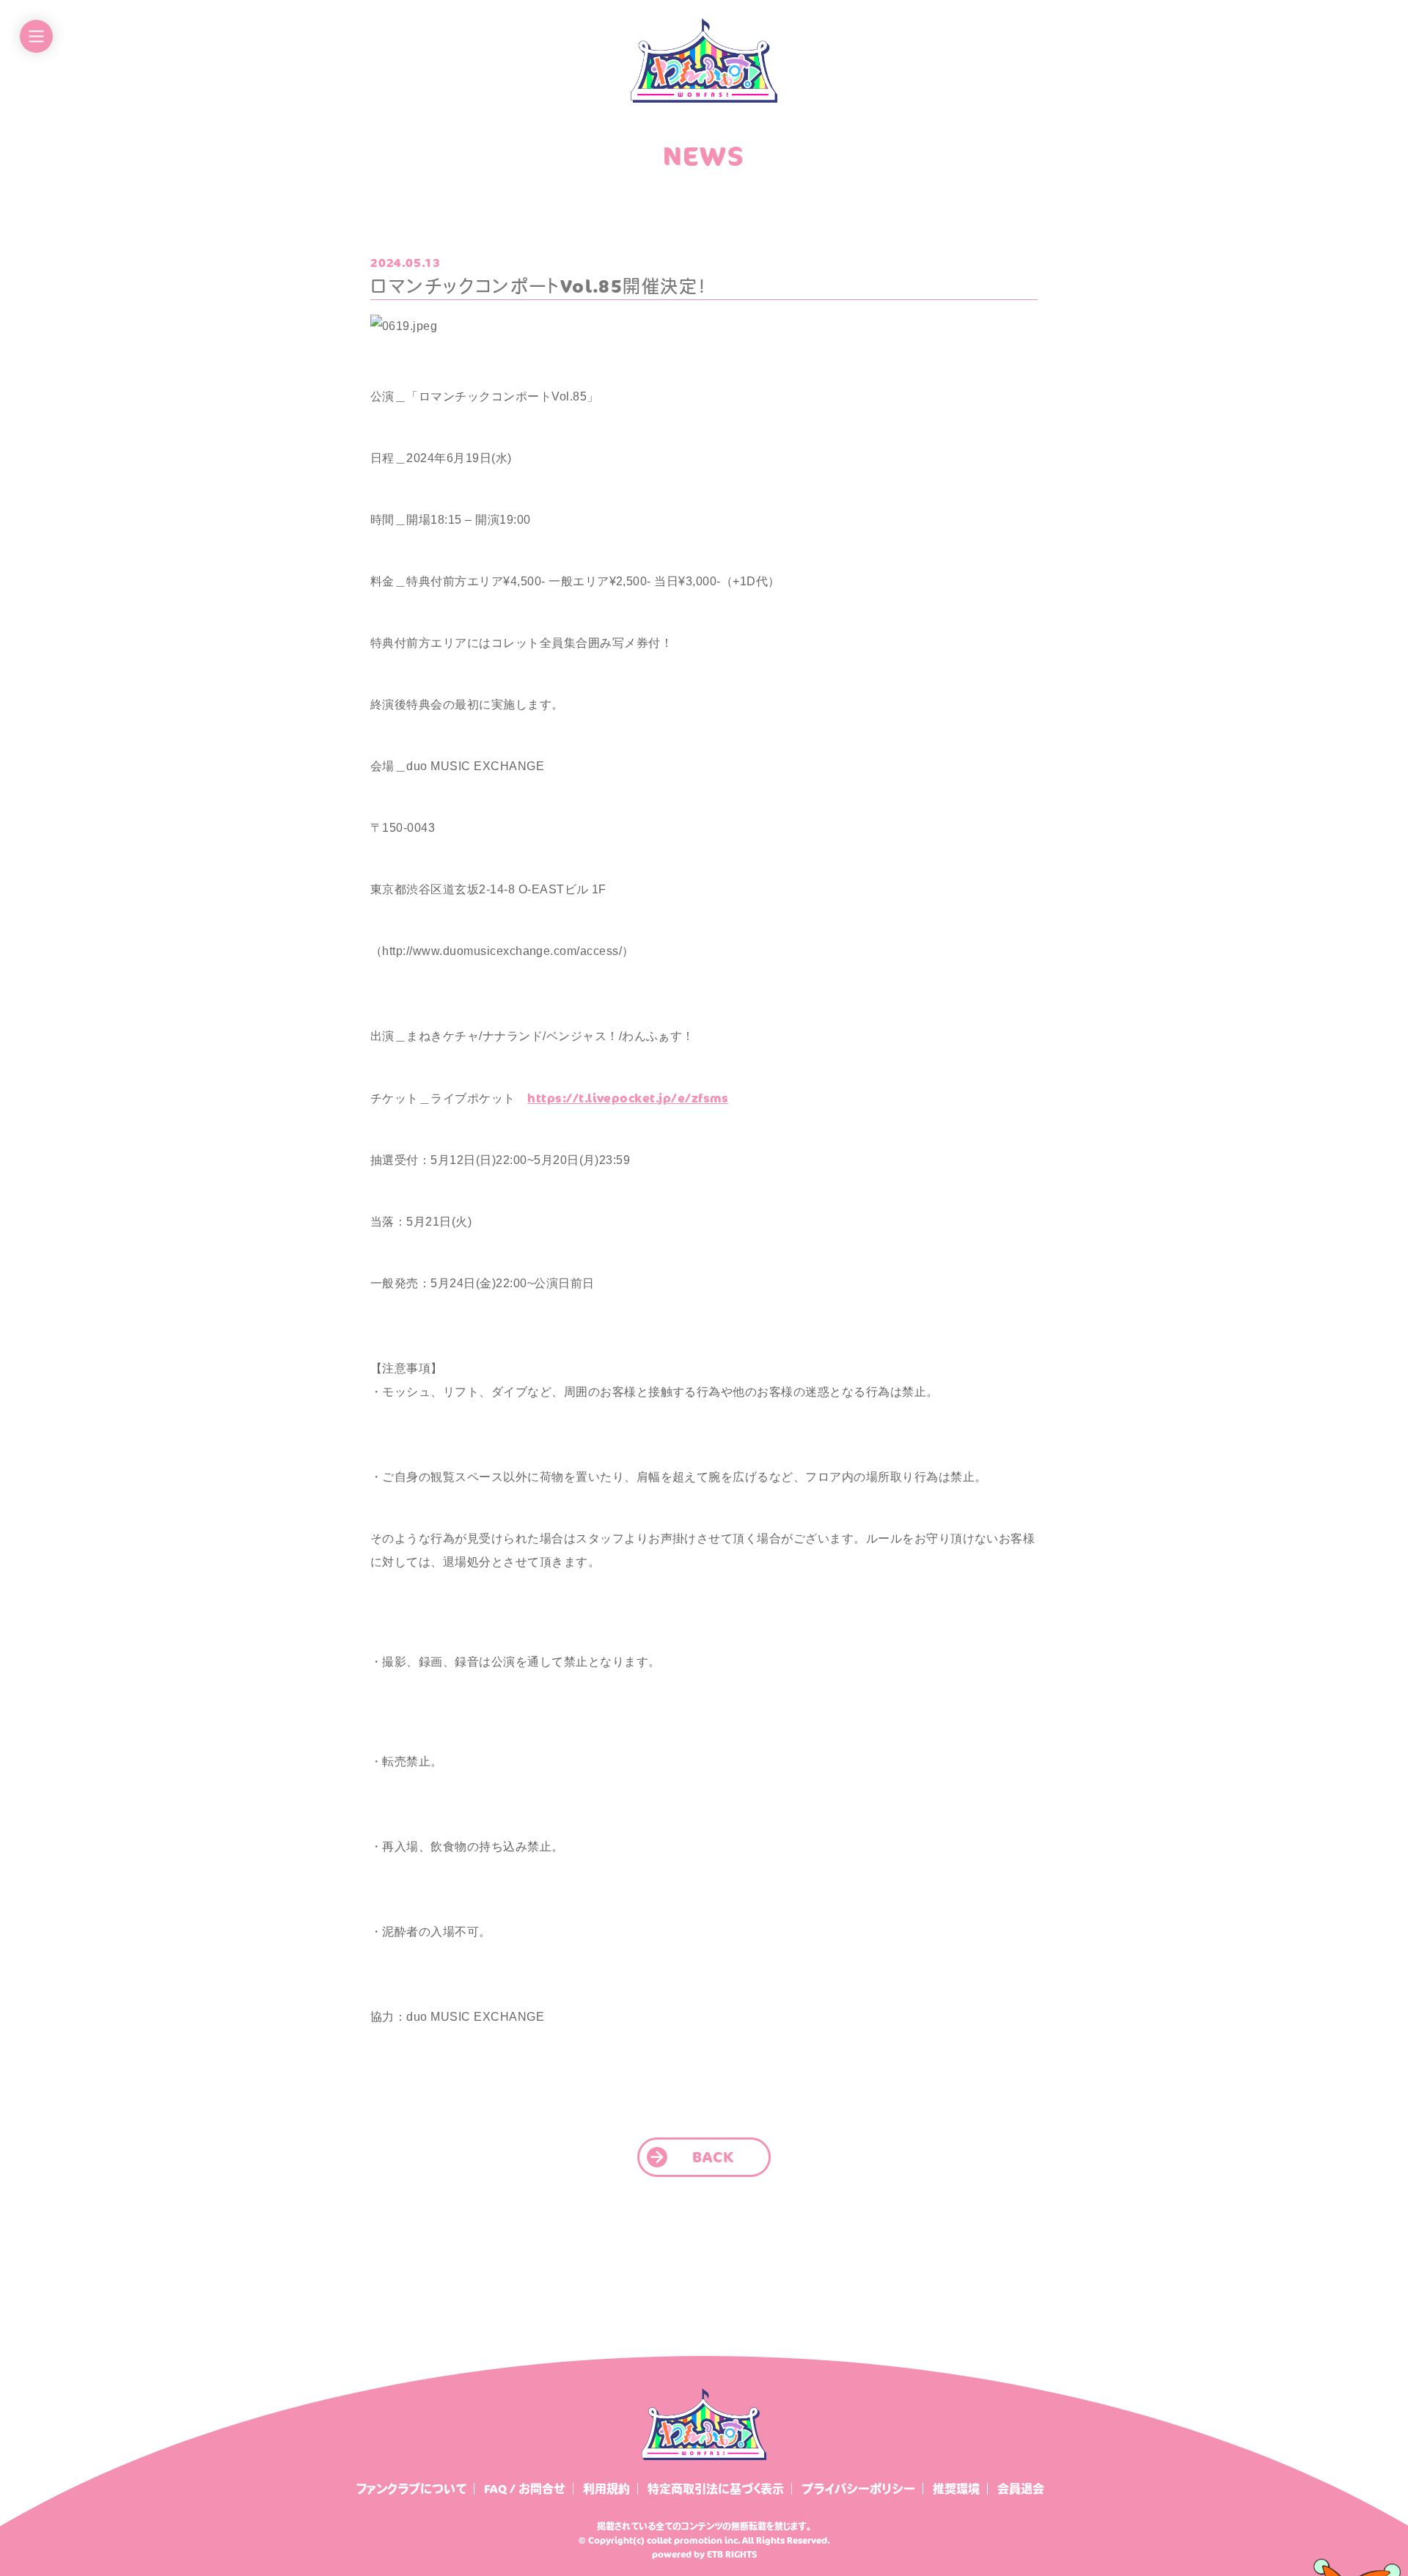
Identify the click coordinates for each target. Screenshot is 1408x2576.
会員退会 (1021, 2489)
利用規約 (606, 2489)
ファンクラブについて (411, 2489)
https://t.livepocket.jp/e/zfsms (628, 1098)
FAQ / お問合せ (525, 2489)
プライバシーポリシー (858, 2489)
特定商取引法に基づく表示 (716, 2489)
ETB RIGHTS (732, 2554)
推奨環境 (956, 2489)
